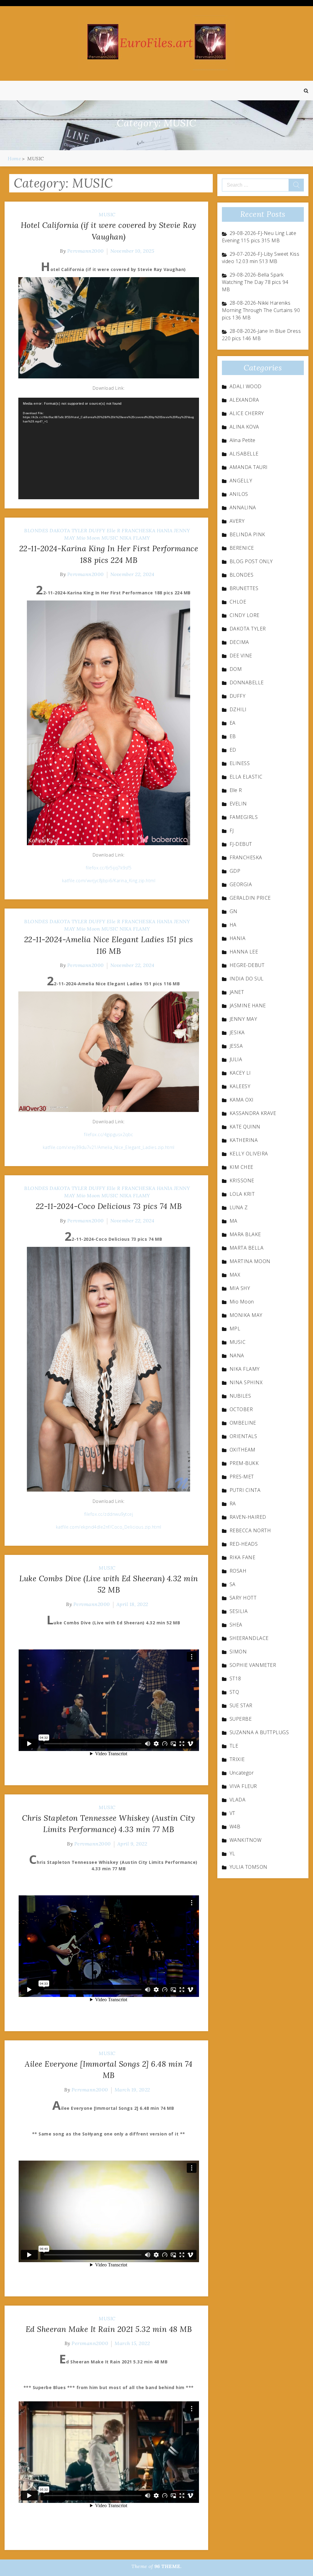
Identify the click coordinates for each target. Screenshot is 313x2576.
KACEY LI (240, 1073)
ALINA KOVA (244, 427)
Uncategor (242, 1773)
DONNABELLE (247, 682)
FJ (232, 831)
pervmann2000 (86, 251)
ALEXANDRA (244, 400)
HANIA (165, 530)
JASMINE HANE (248, 1005)
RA (233, 1504)
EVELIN (238, 804)
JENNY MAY (243, 1019)
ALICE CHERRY (247, 413)
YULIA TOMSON (249, 1867)
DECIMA (239, 642)
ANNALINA (243, 507)
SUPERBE (241, 1719)
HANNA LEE (244, 952)
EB (233, 736)
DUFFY (97, 530)
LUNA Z (239, 1207)
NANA (237, 1355)
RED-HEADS (244, 1544)
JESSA (236, 1046)
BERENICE (242, 548)
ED (233, 750)
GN (234, 911)
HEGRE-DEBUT (247, 965)
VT (232, 1813)
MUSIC (107, 214)
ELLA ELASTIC (246, 777)
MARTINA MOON (250, 1261)
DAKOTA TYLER (68, 530)
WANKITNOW (246, 1840)
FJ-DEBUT (241, 844)
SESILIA (239, 1611)
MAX (235, 1275)
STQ (234, 1692)
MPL (235, 1329)
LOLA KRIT (242, 1194)
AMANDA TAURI (249, 467)
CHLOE (238, 602)
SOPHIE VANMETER (253, 1665)
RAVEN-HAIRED (248, 1517)
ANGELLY (241, 481)
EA (233, 723)
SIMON (238, 1652)
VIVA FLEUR (243, 1786)
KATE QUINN (245, 1127)
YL (232, 1853)
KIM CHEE (241, 1167)
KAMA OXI (242, 1100)
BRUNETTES (244, 588)
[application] (109, 448)
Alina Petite (243, 440)
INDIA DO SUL (247, 979)
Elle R (114, 530)
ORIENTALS (243, 1436)
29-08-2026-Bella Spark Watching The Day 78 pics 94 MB (255, 282)
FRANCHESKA (138, 530)
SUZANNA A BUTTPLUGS (259, 1732)
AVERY (237, 521)
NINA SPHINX (246, 1382)
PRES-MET (242, 1477)
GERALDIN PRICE (250, 898)
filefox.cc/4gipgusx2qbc (109, 1134)
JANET (237, 992)
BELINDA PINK (247, 534)
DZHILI (238, 709)
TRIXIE (237, 1759)
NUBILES (240, 1396)
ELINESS (240, 763)
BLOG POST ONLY (251, 561)
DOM (236, 669)
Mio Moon (88, 538)
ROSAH (238, 1571)
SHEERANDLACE (249, 1638)
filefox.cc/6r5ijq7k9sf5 (109, 868)
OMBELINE (243, 1423)
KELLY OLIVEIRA (249, 1154)
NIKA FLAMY (135, 538)
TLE (234, 1746)
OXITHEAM (243, 1450)
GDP (235, 871)
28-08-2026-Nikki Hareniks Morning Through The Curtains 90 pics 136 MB (261, 310)
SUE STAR (241, 1705)
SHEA (236, 1625)
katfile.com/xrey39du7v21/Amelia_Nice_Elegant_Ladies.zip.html (109, 1147)
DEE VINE (241, 656)
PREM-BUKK (244, 1463)
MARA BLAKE (245, 1234)
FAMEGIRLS (244, 817)
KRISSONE (242, 1180)
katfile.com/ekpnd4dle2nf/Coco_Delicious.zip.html (109, 1527)
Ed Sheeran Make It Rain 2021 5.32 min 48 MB (109, 2329)
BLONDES (36, 530)
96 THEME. (168, 2566)
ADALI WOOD (246, 386)
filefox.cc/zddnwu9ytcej (109, 1514)
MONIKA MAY (246, 1315)
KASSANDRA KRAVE (253, 1113)
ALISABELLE (244, 454)
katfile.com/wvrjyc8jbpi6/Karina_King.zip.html (109, 881)
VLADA (238, 1800)
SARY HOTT (243, 1598)
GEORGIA (241, 884)
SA (233, 1584)
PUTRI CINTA (245, 1490)
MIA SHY (240, 1288)
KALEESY (240, 1086)
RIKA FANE (243, 1557)
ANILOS (239, 494)
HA (233, 925)
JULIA (236, 1059)
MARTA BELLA (247, 1248)
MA (234, 1221)
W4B (235, 1827)
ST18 (235, 1678)
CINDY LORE (245, 615)
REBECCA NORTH (250, 1530)
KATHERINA (244, 1140)
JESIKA (237, 1032)
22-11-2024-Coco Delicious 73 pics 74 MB (109, 1206)
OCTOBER (241, 1409)
